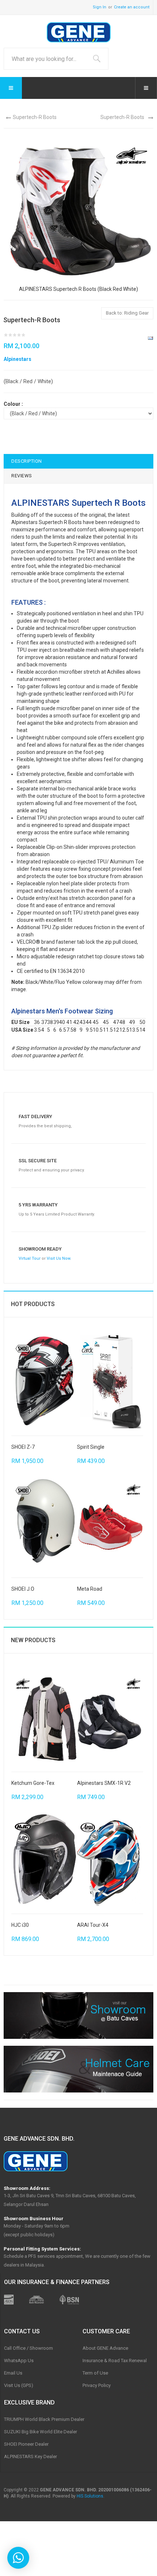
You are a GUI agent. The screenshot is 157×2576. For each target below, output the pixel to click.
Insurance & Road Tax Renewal (115, 2361)
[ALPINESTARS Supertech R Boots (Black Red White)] (78, 210)
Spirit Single (91, 1447)
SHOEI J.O (23, 1589)
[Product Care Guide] (78, 2069)
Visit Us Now (58, 1258)
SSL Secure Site (38, 1161)
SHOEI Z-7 (23, 1447)
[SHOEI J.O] (44, 1524)
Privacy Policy (97, 2385)
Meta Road (90, 1589)
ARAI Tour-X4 (93, 1925)
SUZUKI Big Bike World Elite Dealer (41, 2432)
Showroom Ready (40, 1249)
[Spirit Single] (110, 1382)
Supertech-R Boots (35, 117)
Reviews (22, 476)
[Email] (150, 338)
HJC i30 (20, 1925)
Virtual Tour (30, 1258)
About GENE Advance (105, 2348)
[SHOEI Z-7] (44, 1382)
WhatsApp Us (19, 2361)
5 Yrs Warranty (38, 1205)
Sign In (99, 7)
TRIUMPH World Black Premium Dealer (44, 2419)
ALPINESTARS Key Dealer (30, 2456)
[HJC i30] (44, 1860)
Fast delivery (35, 1116)
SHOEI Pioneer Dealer (26, 2444)
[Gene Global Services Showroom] (78, 2015)
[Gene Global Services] (79, 32)
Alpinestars (18, 359)
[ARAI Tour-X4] (110, 1860)
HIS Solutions (90, 2496)
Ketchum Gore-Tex (33, 1783)
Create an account (132, 7)
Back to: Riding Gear (127, 313)
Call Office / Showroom (28, 2348)
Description (27, 461)
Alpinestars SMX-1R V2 (104, 1783)
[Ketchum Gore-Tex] (44, 1718)
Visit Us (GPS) (19, 2385)
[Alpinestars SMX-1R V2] (110, 1718)
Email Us (13, 2373)
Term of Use (95, 2373)
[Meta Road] (110, 1524)
